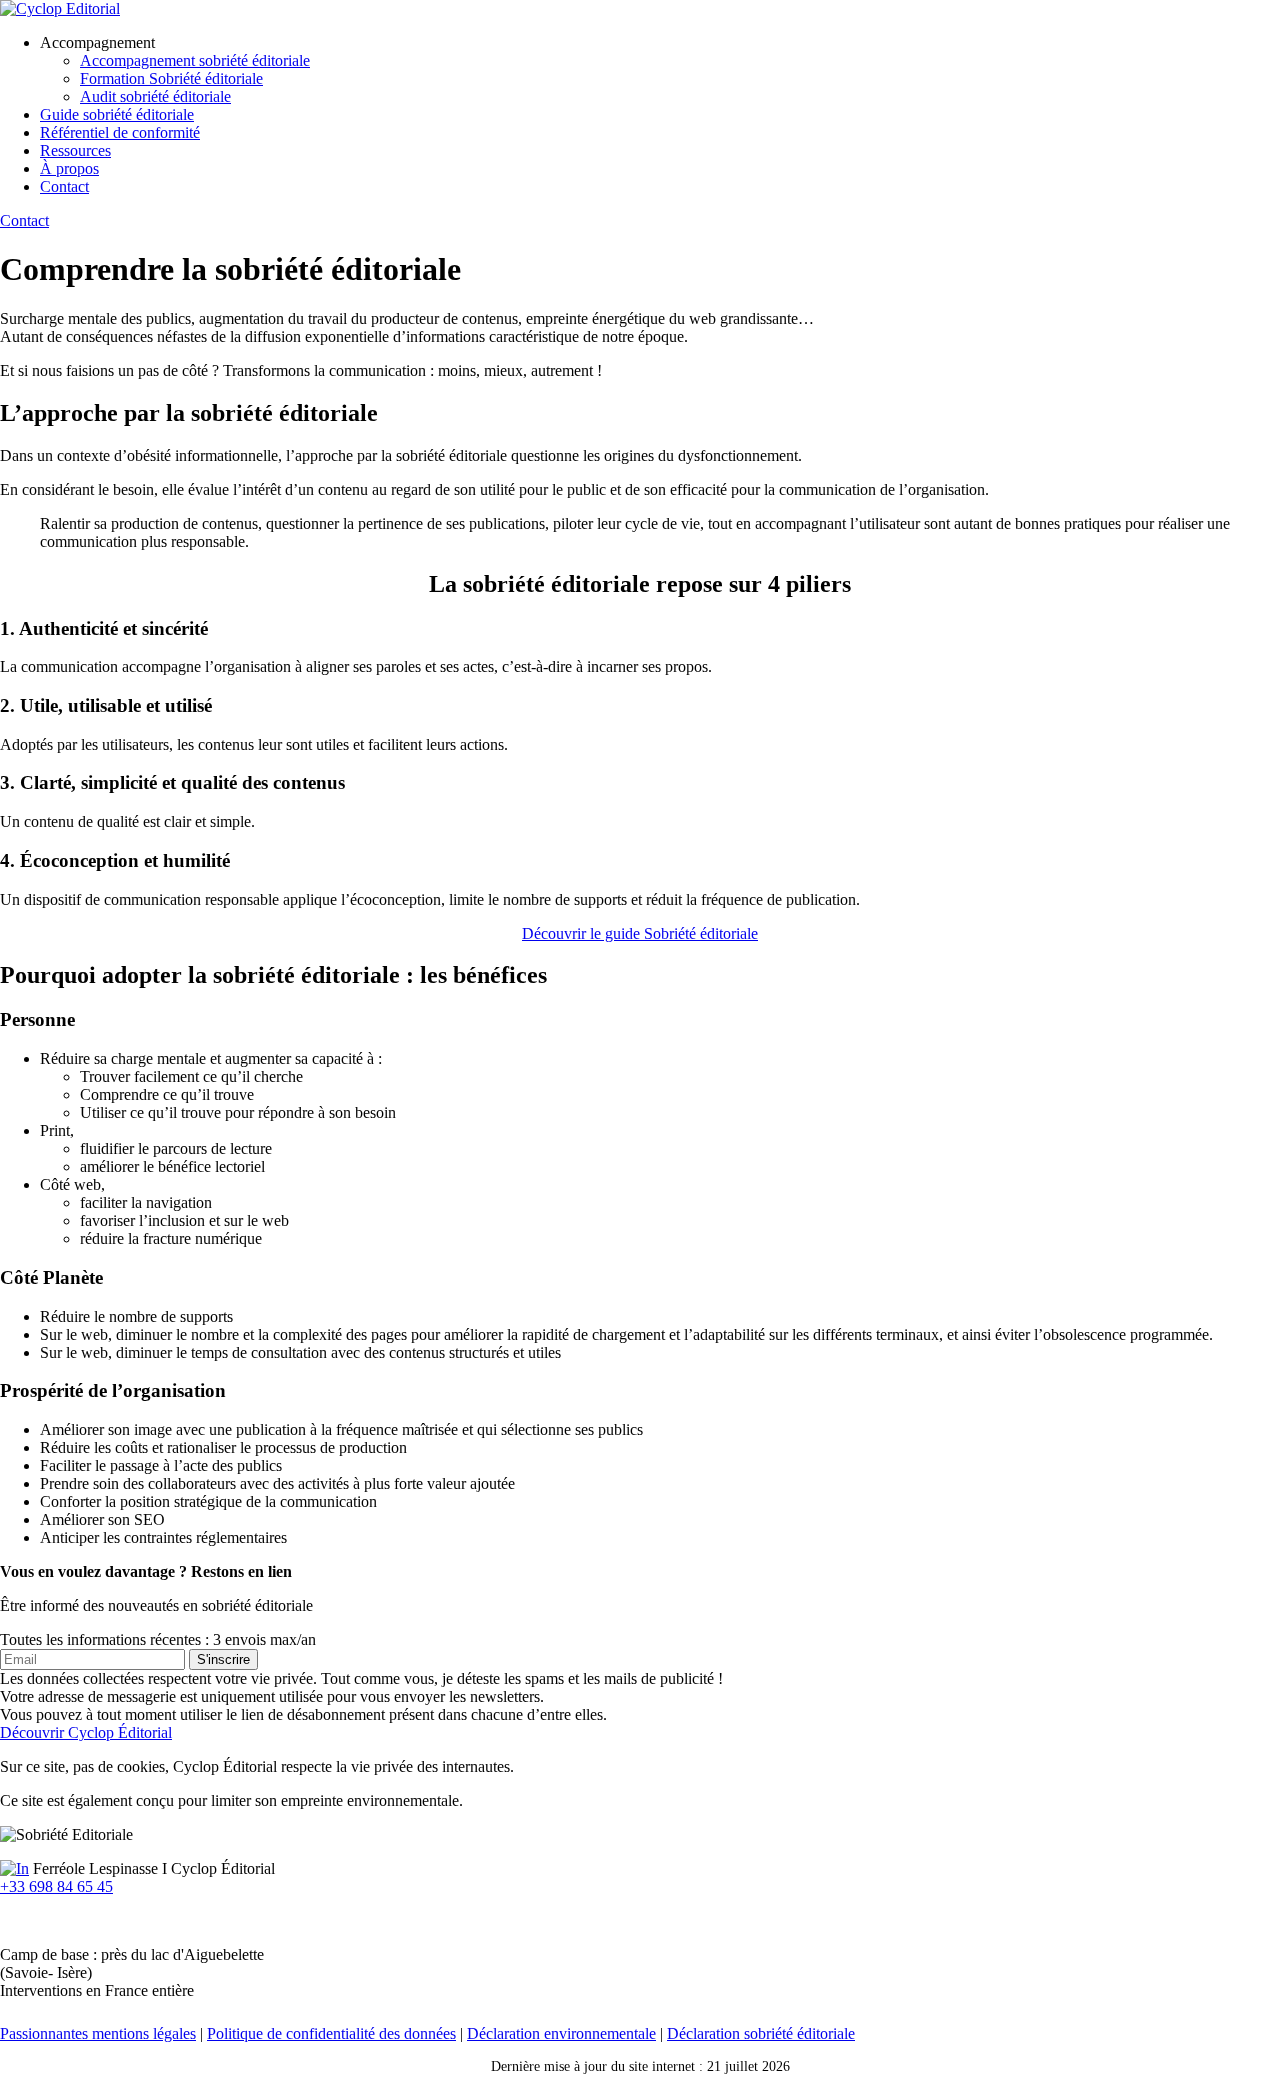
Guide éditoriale (117, 114)
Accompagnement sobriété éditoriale (195, 60)
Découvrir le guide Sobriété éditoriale (640, 933)
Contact (64, 186)
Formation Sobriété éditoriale (171, 78)
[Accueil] (60, 8)
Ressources (75, 150)
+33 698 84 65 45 (56, 1886)
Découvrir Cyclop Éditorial (86, 1732)
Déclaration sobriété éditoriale (761, 2033)
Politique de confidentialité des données (331, 2033)
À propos (69, 168)
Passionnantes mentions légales (98, 2033)
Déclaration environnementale (561, 2033)
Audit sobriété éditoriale (155, 96)
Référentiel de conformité (120, 132)
